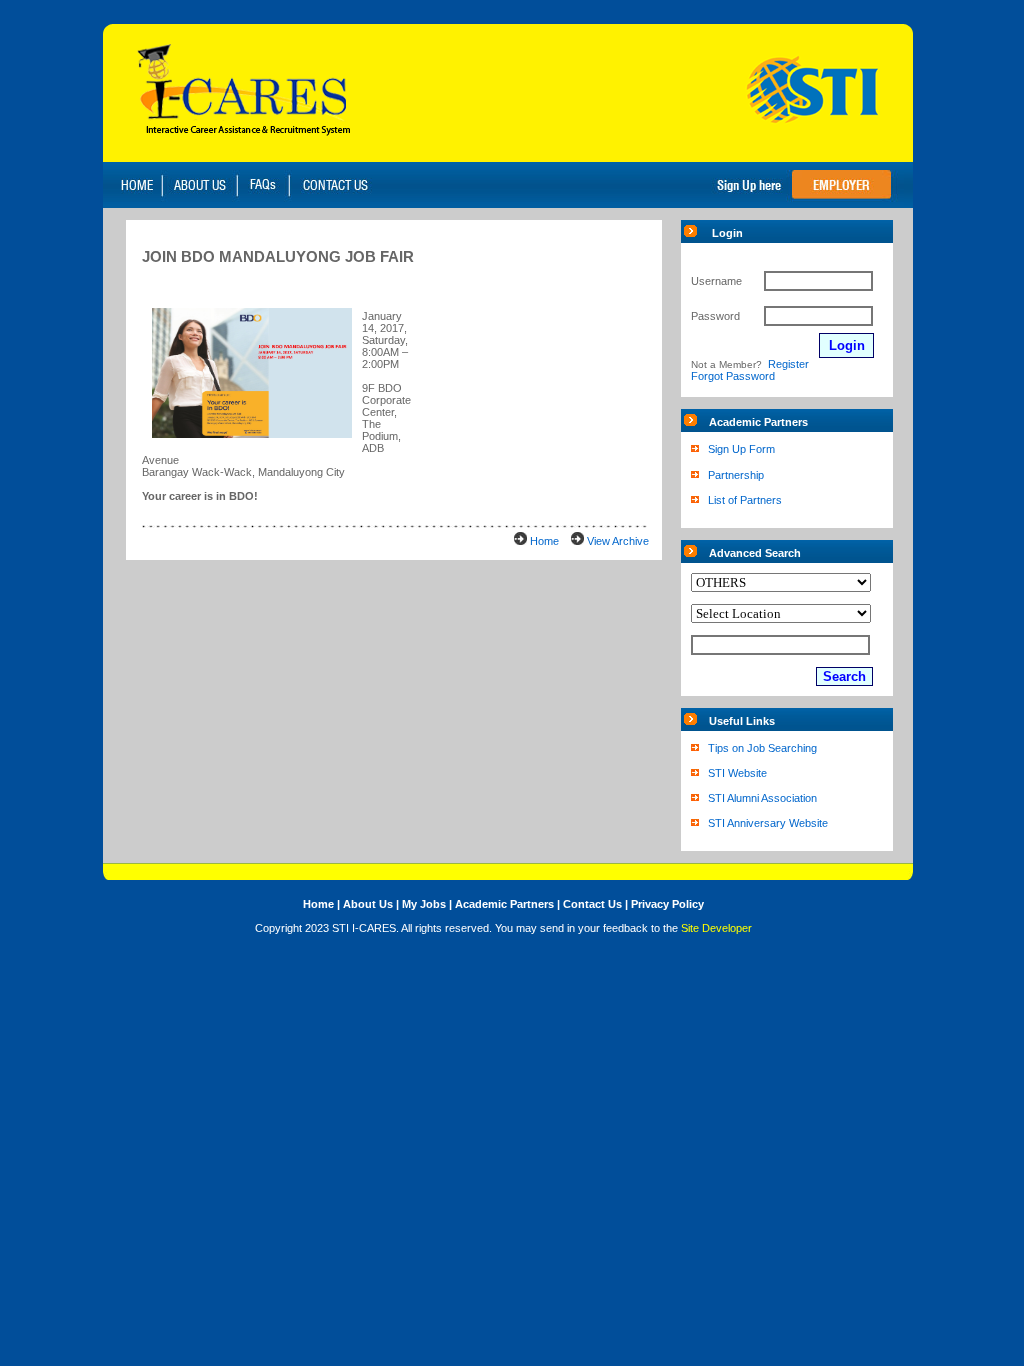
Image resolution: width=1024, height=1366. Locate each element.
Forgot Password (733, 376)
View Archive (618, 541)
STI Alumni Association (762, 798)
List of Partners (745, 500)
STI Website (737, 773)
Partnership (736, 475)
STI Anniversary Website (768, 823)
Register (788, 364)
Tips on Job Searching (762, 748)
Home (544, 541)
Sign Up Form (741, 449)
